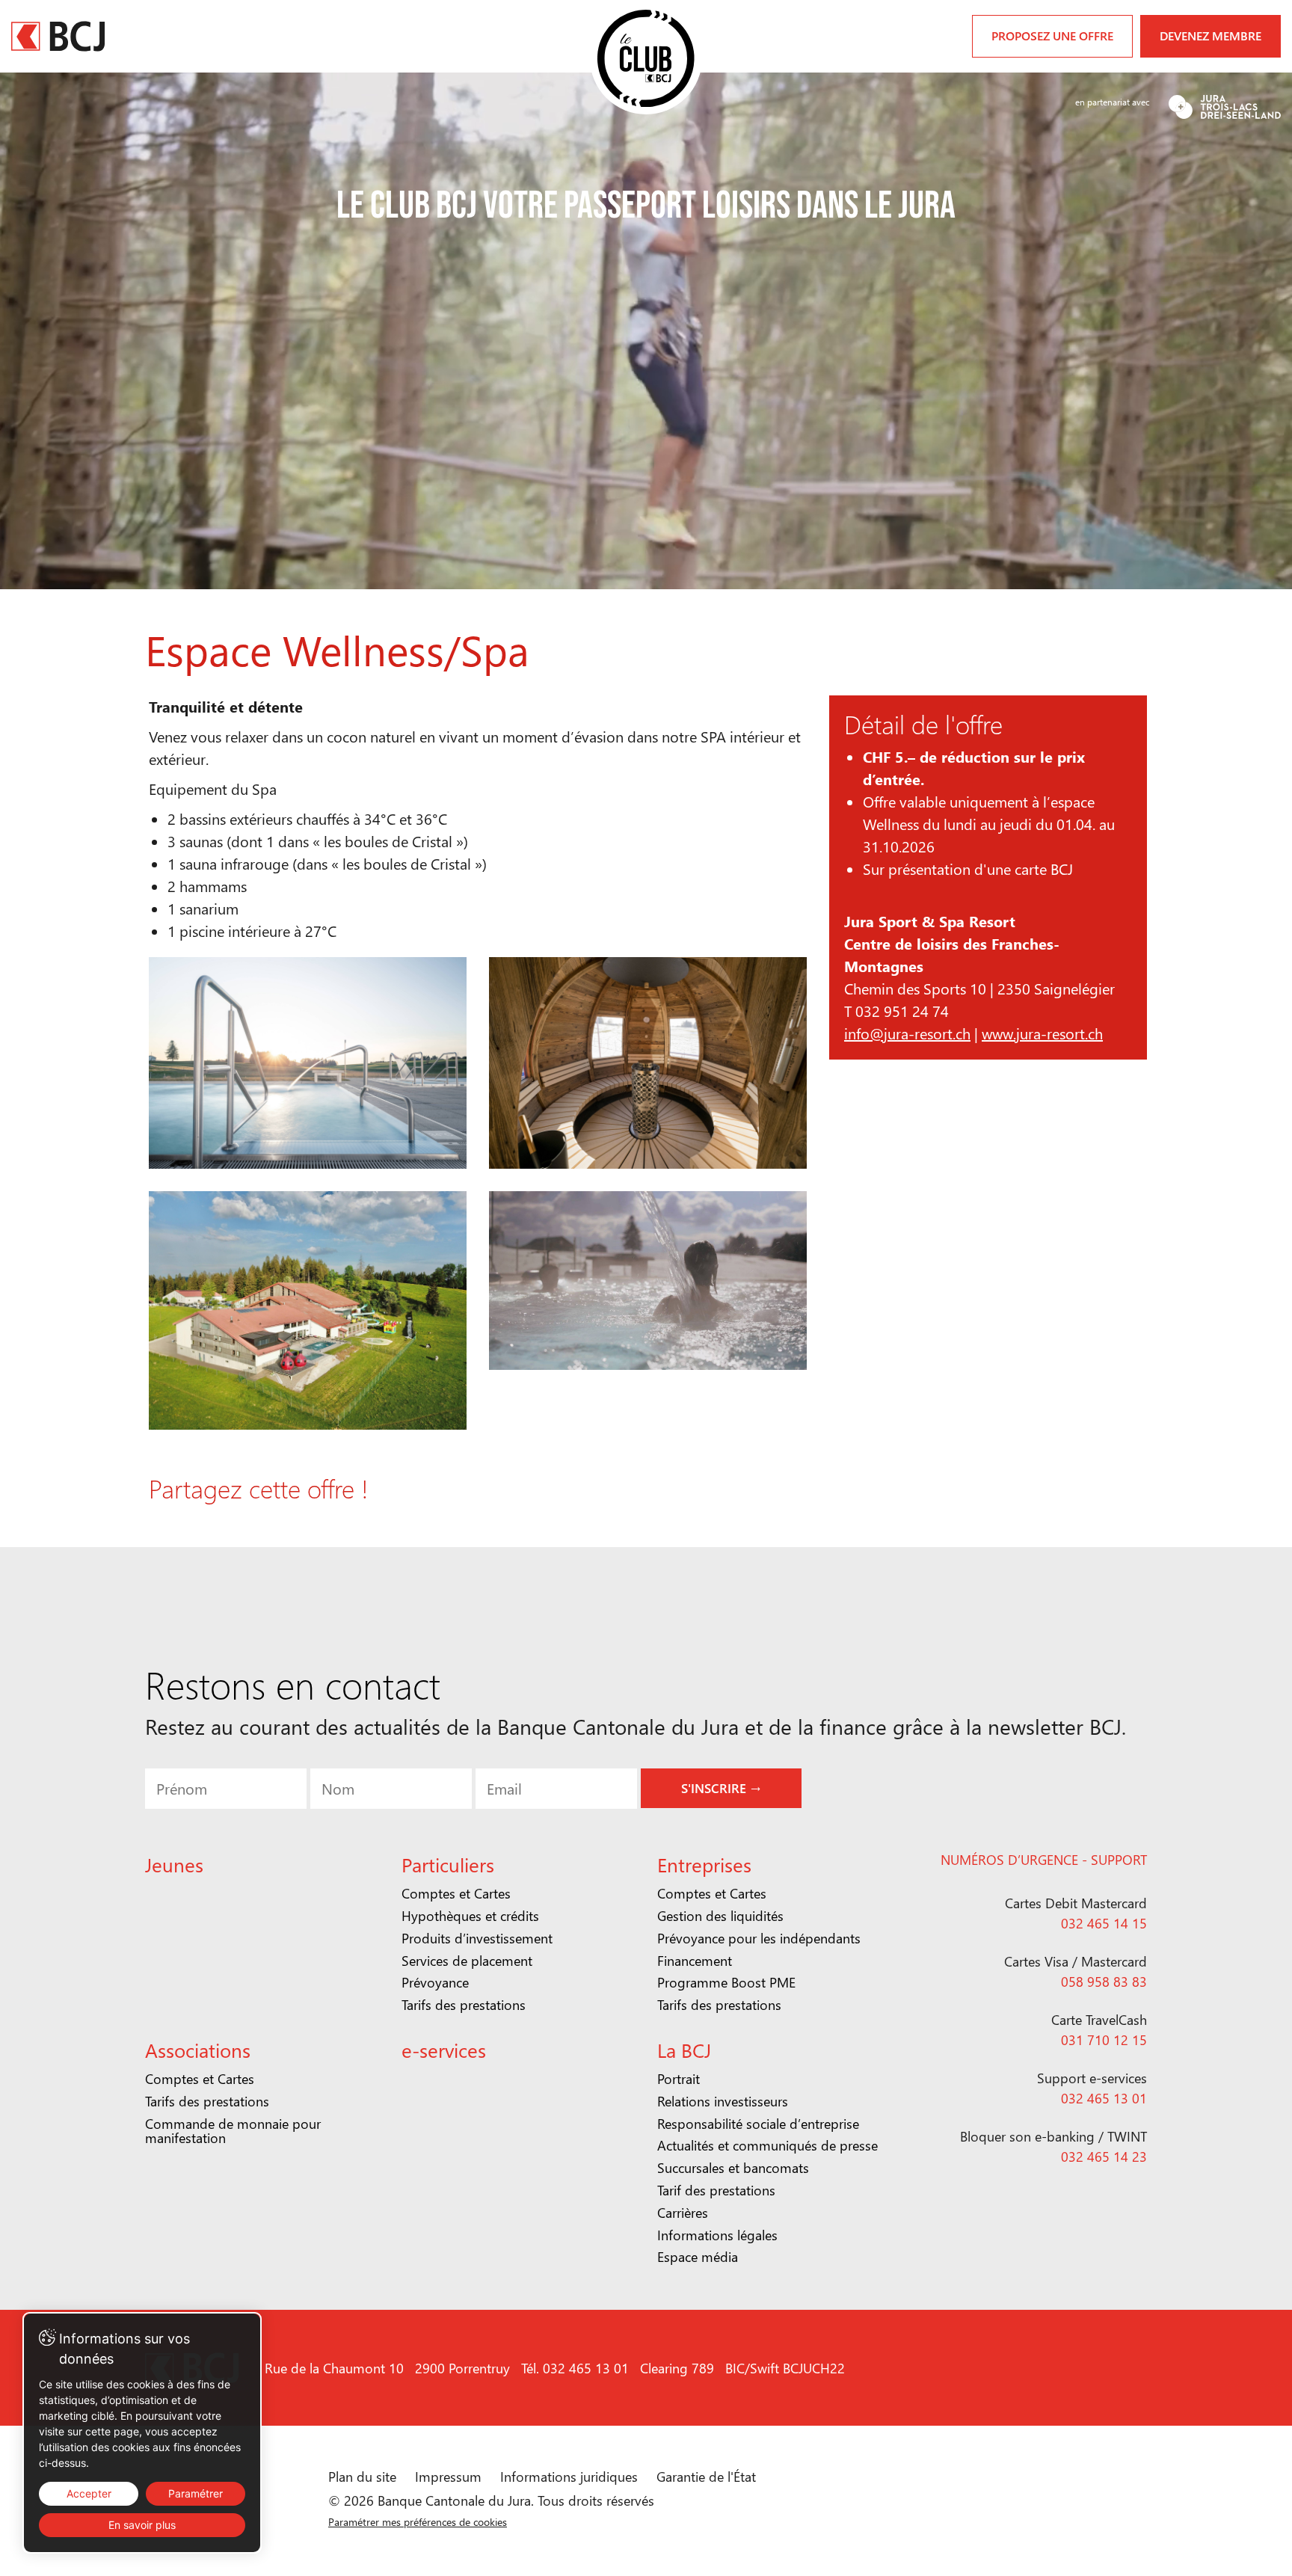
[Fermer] (880, 1120)
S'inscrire (648, 1403)
